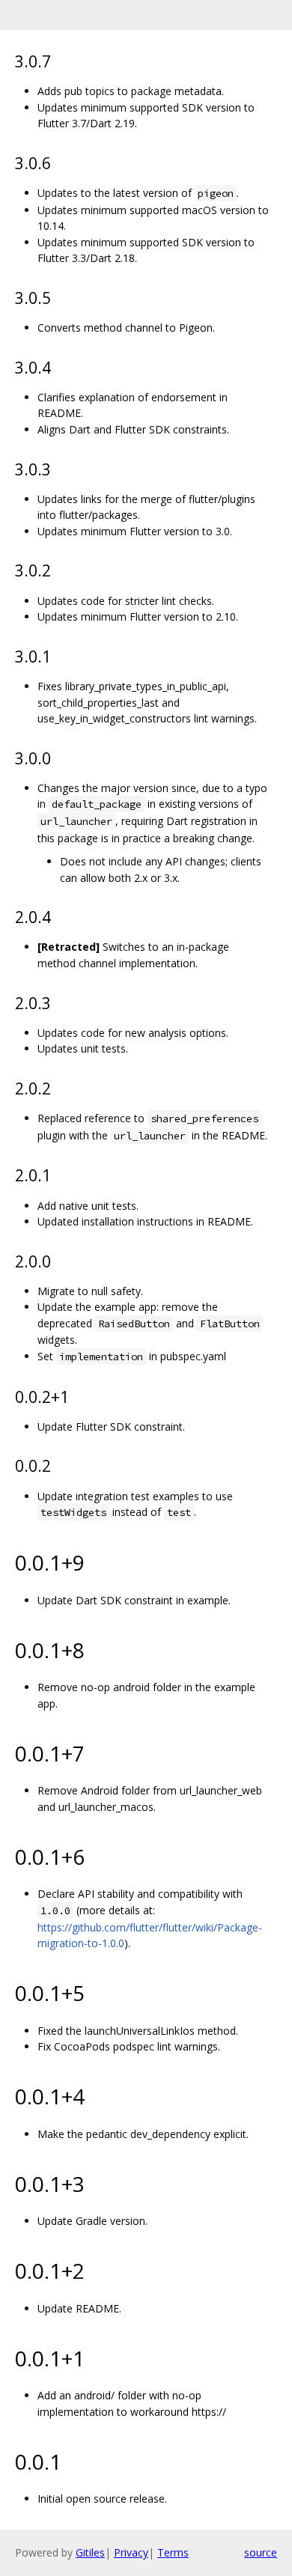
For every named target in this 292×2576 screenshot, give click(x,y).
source (261, 2552)
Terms (173, 2552)
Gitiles (90, 2552)
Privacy (131, 2552)
